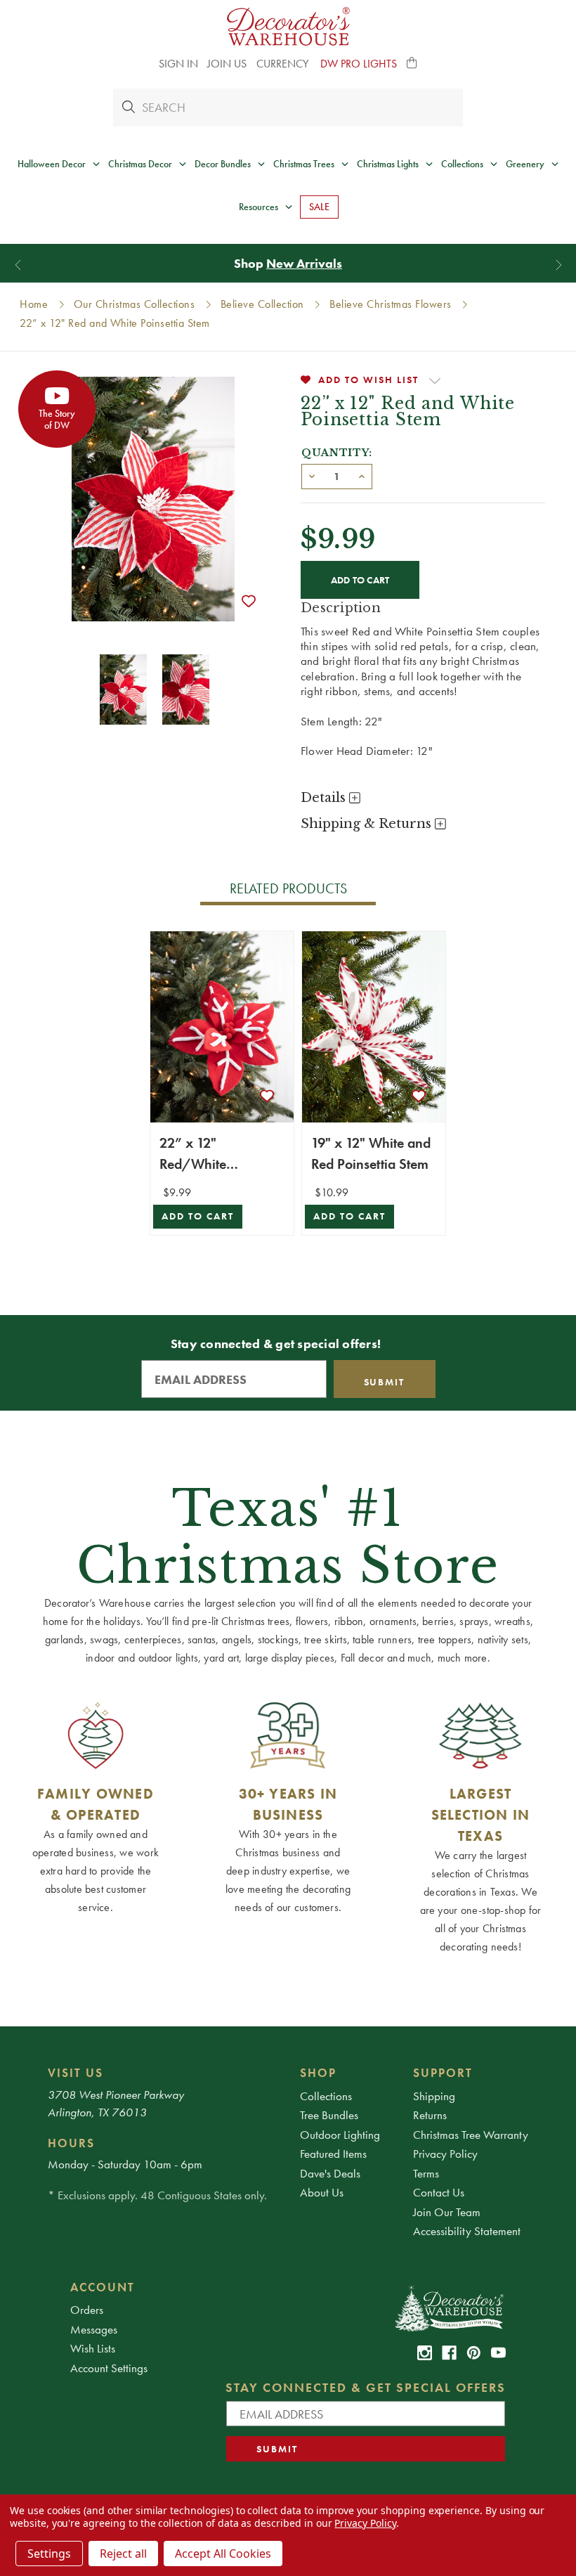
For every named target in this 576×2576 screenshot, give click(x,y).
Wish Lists (93, 2348)
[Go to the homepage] (288, 26)
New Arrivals (304, 263)
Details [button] (325, 798)
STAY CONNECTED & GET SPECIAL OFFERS (366, 2387)
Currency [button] (284, 64)
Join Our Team (447, 2212)
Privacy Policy (445, 2154)
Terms (426, 2173)
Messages (94, 2329)
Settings (49, 2554)
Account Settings (109, 2368)
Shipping (434, 2096)
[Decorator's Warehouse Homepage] (449, 2308)
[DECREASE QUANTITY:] (312, 475)
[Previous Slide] (18, 265)
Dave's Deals (330, 2173)
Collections (326, 2096)
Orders (87, 2310)
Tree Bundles (329, 2115)
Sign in (178, 64)
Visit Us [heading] (76, 2073)
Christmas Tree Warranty (471, 2135)
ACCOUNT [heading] (103, 2287)
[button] (412, 64)
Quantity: (337, 453)
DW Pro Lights (359, 64)
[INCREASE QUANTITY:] (362, 475)
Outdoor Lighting (340, 2135)
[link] (425, 2353)
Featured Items (333, 2154)
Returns (430, 2115)
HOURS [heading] (71, 2143)
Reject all (123, 2554)
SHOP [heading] (318, 2073)
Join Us (227, 64)
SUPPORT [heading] (443, 2073)
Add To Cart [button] (198, 1216)
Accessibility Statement (467, 2231)
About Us (322, 2192)
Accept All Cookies (223, 2554)
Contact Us (439, 2192)
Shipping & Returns (368, 824)
